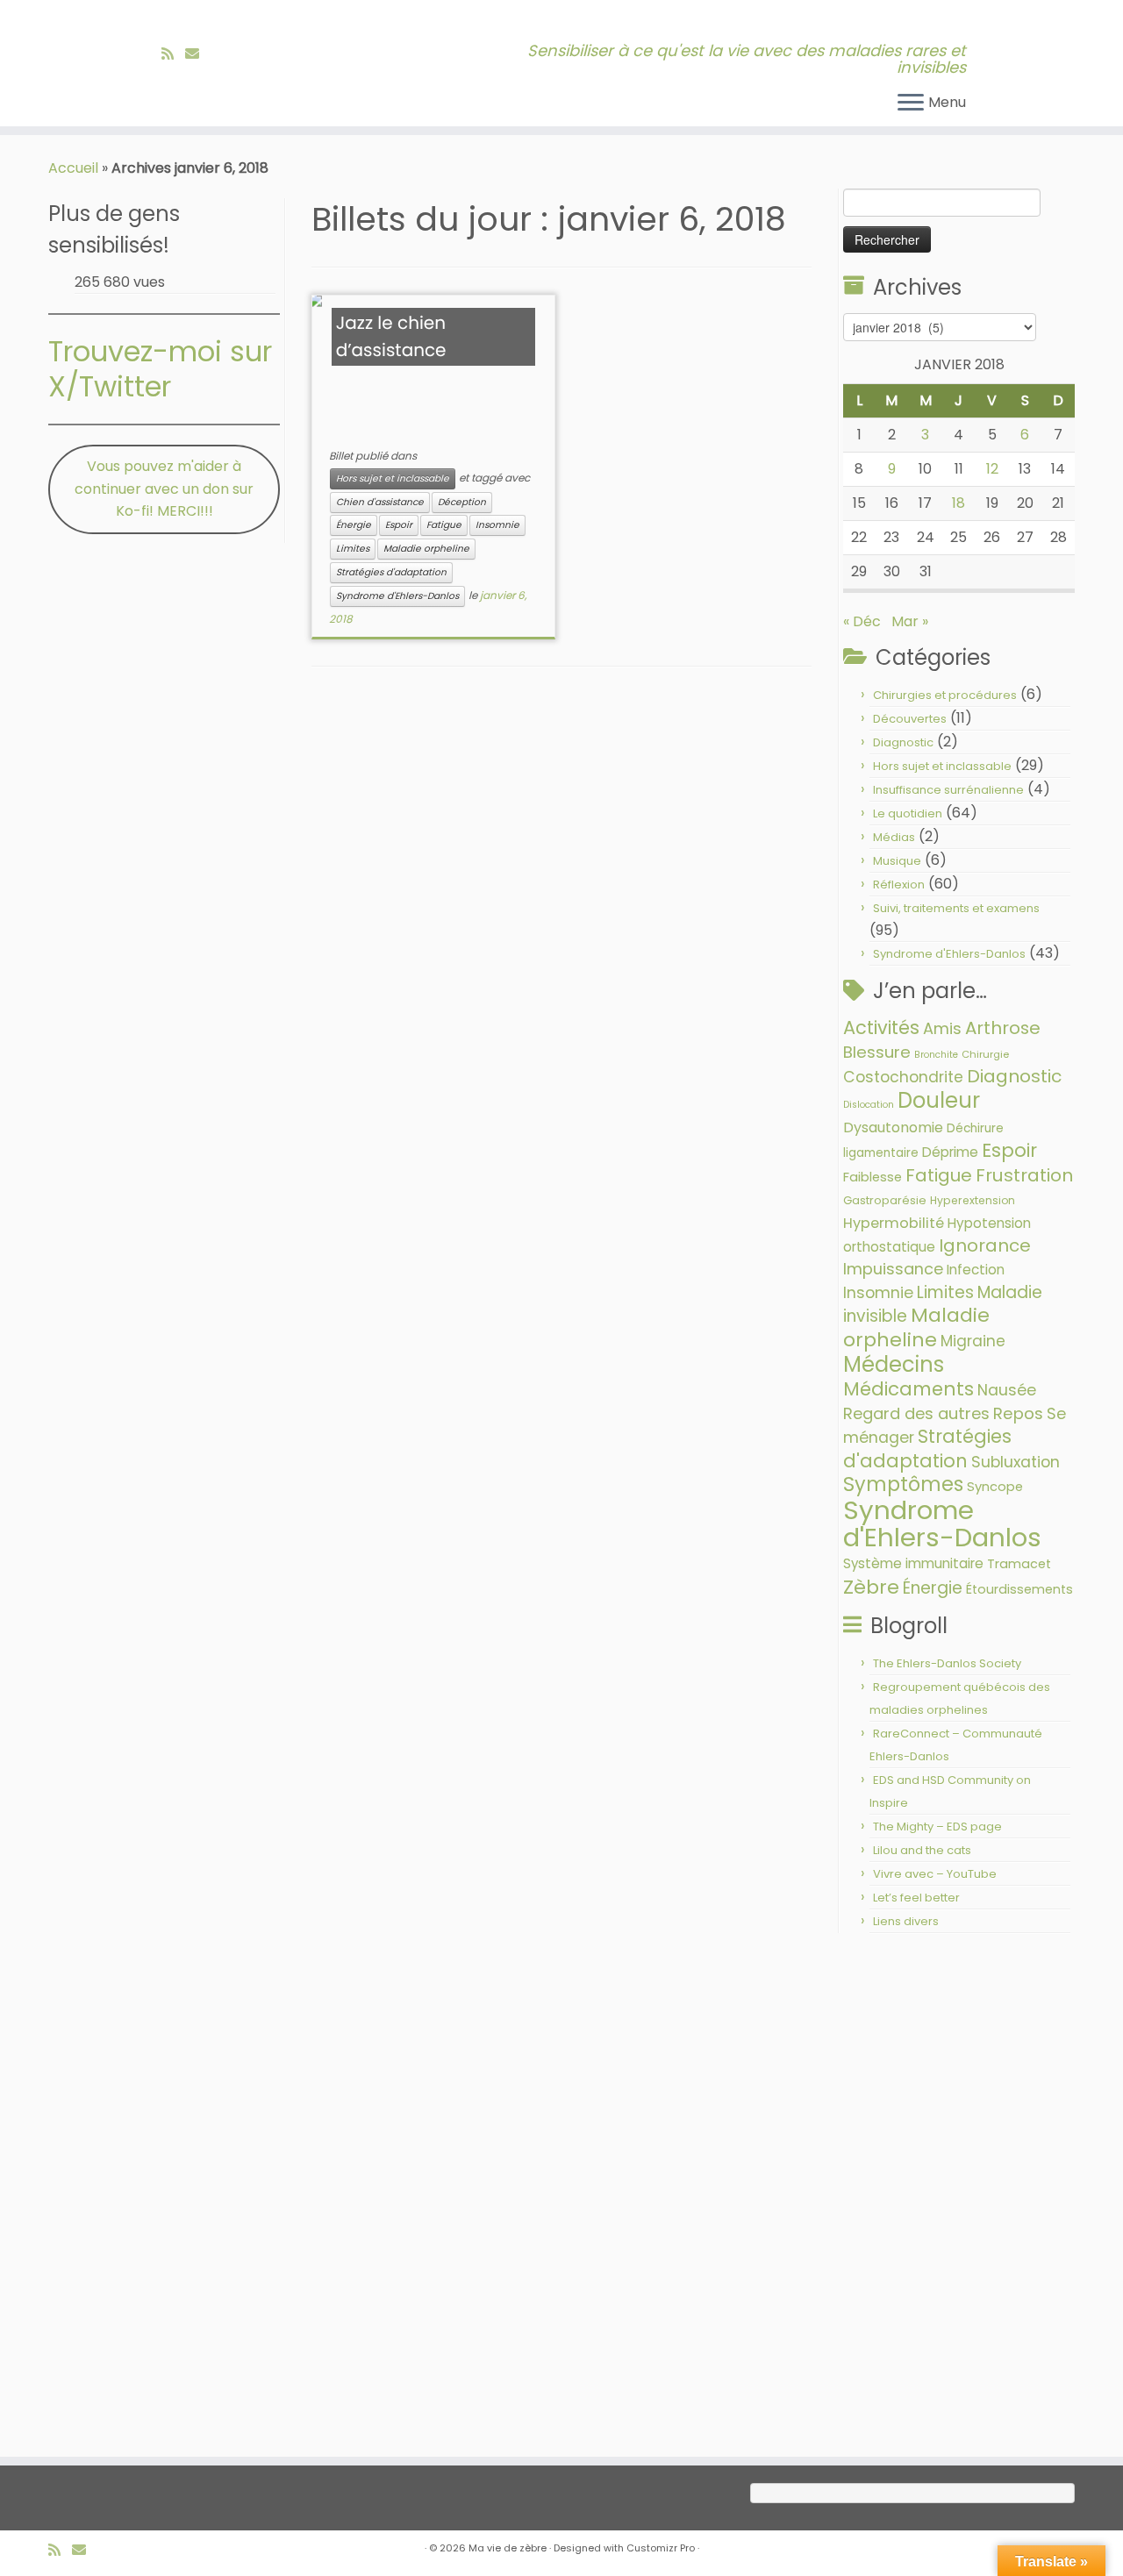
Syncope (995, 1487)
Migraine (973, 1341)
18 (958, 503)
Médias (894, 837)
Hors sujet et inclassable (393, 478)
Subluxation (1016, 1462)
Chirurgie (985, 1054)
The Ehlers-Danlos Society (947, 1663)
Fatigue (444, 525)
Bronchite (936, 1055)
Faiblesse (873, 1177)
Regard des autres (916, 1413)
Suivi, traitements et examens (956, 908)
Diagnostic (903, 742)
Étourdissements (1019, 1589)
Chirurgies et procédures (945, 695)
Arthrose (1003, 1028)
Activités (881, 1028)
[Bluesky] (216, 54)
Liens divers (906, 1921)
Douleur (939, 1100)
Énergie (354, 525)
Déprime (950, 1152)
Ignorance (985, 1245)
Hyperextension (973, 1200)
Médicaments (908, 1389)
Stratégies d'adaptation (391, 572)
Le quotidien (908, 813)
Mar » (910, 621)
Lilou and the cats (922, 1850)
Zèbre (871, 1587)
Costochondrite (903, 1077)
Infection (976, 1270)
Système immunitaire (913, 1563)
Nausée (1007, 1390)
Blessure (877, 1052)
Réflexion (899, 885)
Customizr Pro (661, 2548)
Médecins (894, 1364)
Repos (1018, 1413)
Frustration (1024, 1175)
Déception (462, 502)
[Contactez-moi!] (198, 54)
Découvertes (910, 719)
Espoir (399, 525)
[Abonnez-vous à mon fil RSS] (173, 54)
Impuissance (893, 1269)
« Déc (862, 621)
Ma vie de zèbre (508, 2548)
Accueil (73, 168)
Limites (353, 549)
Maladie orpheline (426, 549)
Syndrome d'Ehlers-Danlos (397, 596)
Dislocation (869, 1105)
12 (992, 469)
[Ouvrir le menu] (911, 103)
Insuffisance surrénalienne (948, 790)
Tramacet (1019, 1564)
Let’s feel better (916, 1898)
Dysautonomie (893, 1127)
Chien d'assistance (380, 502)
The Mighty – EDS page (937, 1827)
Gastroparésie (885, 1200)
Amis (942, 1028)
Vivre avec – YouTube (935, 1874)
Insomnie (497, 525)
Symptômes (903, 1484)
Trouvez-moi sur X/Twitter (160, 369)
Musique (897, 861)
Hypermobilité (894, 1223)
